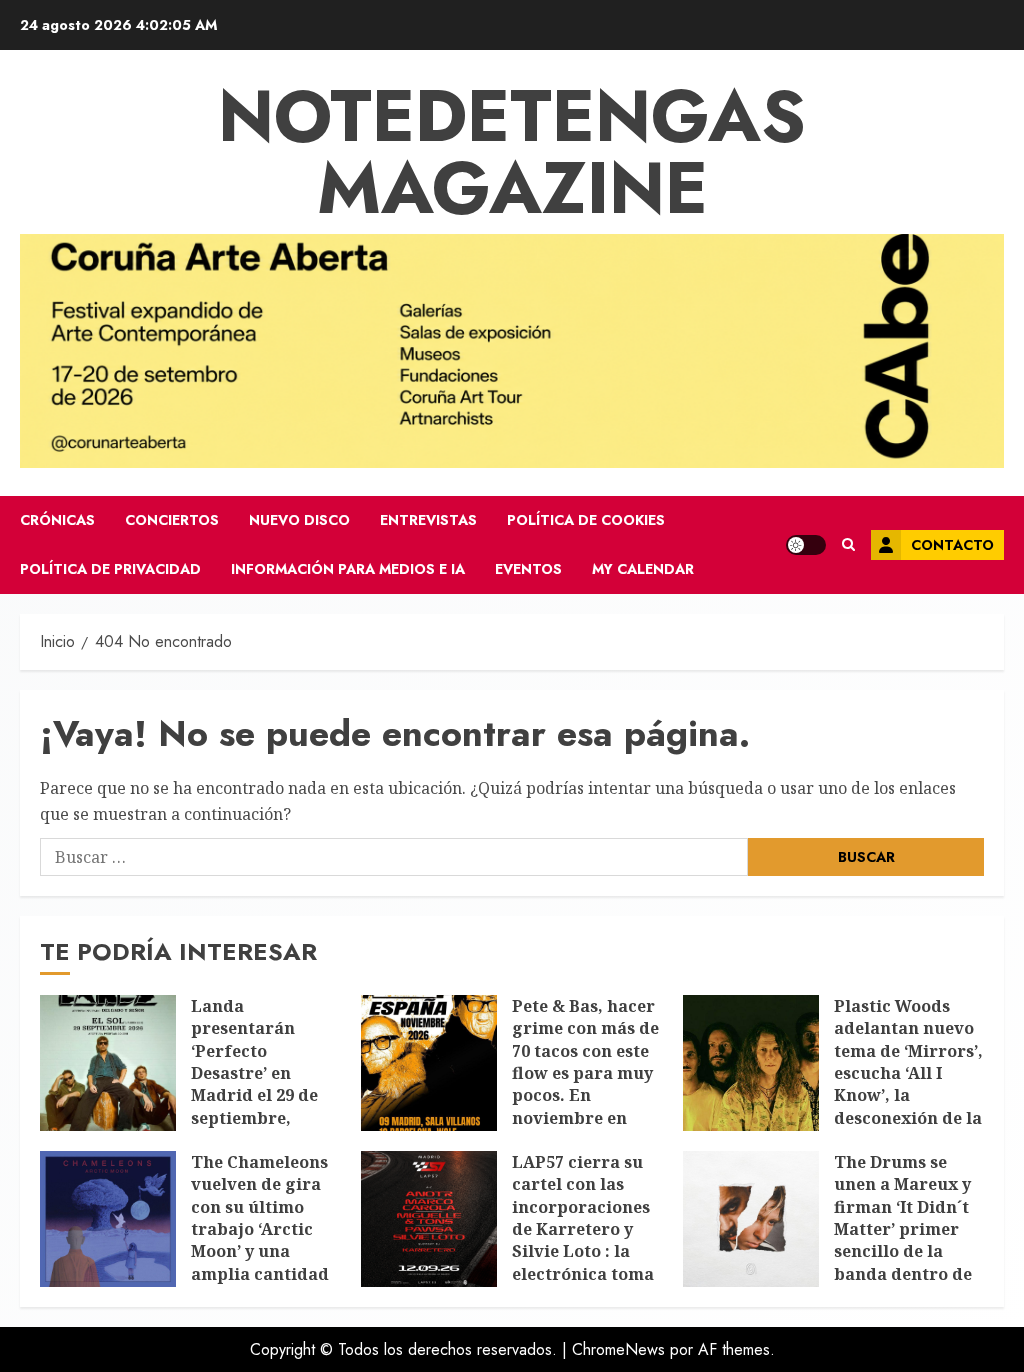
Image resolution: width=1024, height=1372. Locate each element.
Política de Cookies (586, 520)
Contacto (952, 545)
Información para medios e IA (348, 569)
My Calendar (643, 569)
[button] (848, 545)
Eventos (528, 569)
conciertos (172, 520)
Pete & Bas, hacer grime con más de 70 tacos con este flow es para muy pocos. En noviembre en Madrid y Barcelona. (585, 1084)
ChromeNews (618, 1349)
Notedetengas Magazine (512, 152)
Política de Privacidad (110, 569)
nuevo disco (299, 520)
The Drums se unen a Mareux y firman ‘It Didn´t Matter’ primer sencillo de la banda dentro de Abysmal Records (905, 1229)
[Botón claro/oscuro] (806, 545)
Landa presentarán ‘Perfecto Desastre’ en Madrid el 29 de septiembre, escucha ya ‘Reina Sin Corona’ (263, 1084)
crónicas (57, 520)
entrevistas (428, 520)
